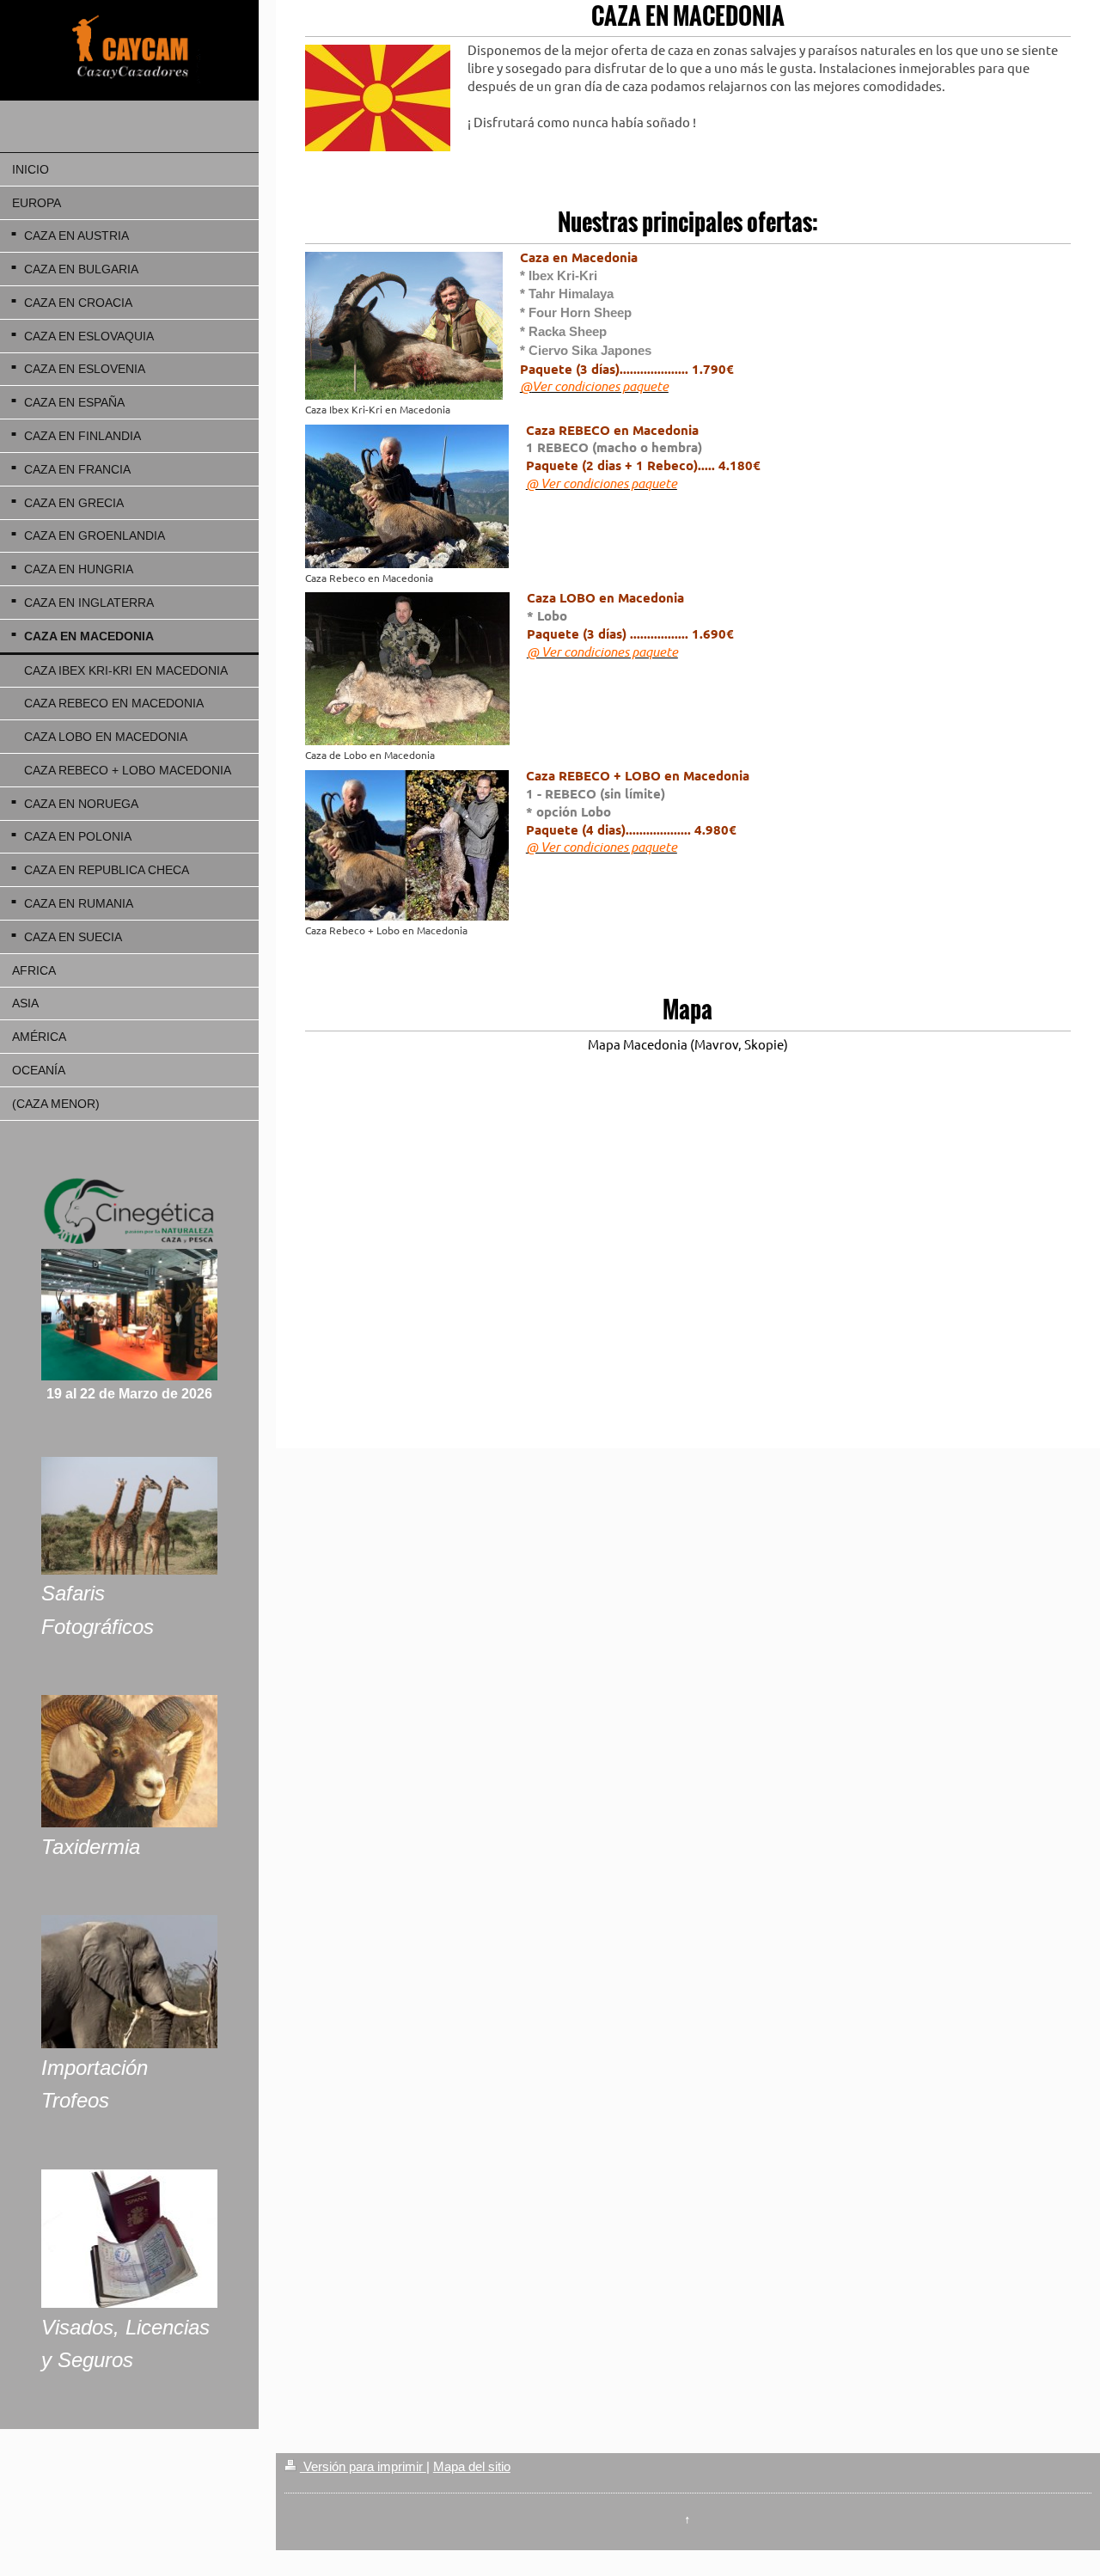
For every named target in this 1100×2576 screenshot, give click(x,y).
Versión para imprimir (363, 2466)
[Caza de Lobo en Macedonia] (407, 669)
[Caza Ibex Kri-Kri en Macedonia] (404, 326)
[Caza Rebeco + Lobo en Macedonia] (407, 845)
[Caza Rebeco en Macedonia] (407, 496)
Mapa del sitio (472, 2466)
